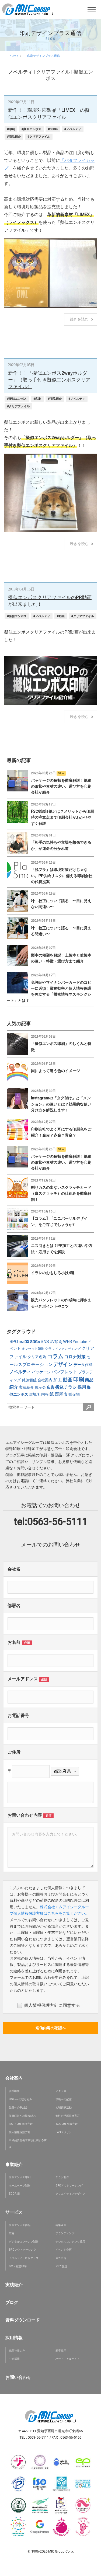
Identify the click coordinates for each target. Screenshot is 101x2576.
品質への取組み (18, 2107)
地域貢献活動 (64, 2107)
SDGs (35, 1342)
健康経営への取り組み (22, 2116)
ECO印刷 (14, 2194)
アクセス (61, 2091)
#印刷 (11, 129)
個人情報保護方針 (20, 2132)
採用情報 (14, 2338)
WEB (67, 1342)
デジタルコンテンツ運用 (70, 2242)
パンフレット (64, 1372)
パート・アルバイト (68, 2359)
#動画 (61, 616)
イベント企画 (64, 2250)
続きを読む (79, 319)
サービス (14, 2212)
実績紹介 (26, 1387)
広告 (51, 1387)
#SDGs (53, 129)
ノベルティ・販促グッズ (24, 2258)
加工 (58, 1380)
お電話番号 (18, 1715)
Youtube (80, 1342)
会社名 (14, 1569)
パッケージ (41, 1372)
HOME (14, 56)
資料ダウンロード (23, 2320)
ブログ (12, 2302)
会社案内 (45, 1380)
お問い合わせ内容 (25, 1815)
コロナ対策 (75, 1357)
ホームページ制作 (20, 2186)
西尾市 (61, 1394)
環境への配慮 (64, 2099)
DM (21, 1342)
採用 (82, 1387)
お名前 (14, 1642)
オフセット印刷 (33, 1349)
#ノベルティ (73, 129)
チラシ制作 (62, 2177)
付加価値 (29, 1380)
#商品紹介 (14, 137)
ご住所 (14, 1752)
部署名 (14, 1606)
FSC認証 (61, 2266)
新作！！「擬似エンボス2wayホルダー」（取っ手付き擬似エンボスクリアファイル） (49, 380)
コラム (55, 1356)
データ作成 (83, 1365)
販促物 (74, 1394)
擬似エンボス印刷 (20, 2177)
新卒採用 (61, 2351)
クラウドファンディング (63, 1349)
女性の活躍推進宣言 (68, 2116)
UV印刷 (56, 1342)
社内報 (43, 1394)
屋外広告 (61, 2258)
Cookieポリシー (65, 2132)
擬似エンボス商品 (20, 2225)
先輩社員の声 (17, 2351)
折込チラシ (66, 1387)
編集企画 (61, 2225)
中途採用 (14, 2359)
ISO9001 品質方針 (67, 2124)
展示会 (40, 1387)
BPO (14, 1342)
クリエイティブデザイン (70, 2194)
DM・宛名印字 (18, 2266)
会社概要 (14, 2091)
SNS (45, 1342)
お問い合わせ (18, 2377)
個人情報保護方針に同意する (52, 2005)
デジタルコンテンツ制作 (24, 2242)
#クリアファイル (39, 137)
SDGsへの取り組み (20, 2099)
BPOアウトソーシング (69, 2186)
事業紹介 (14, 2165)
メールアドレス (23, 1679)
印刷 (79, 1379)
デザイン (63, 1364)
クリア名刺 (37, 1357)
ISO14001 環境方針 (21, 2124)
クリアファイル (53, 72)
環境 (33, 1394)
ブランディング (65, 2233)
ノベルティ (20, 72)
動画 (68, 1380)
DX (27, 1342)
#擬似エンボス (31, 129)
